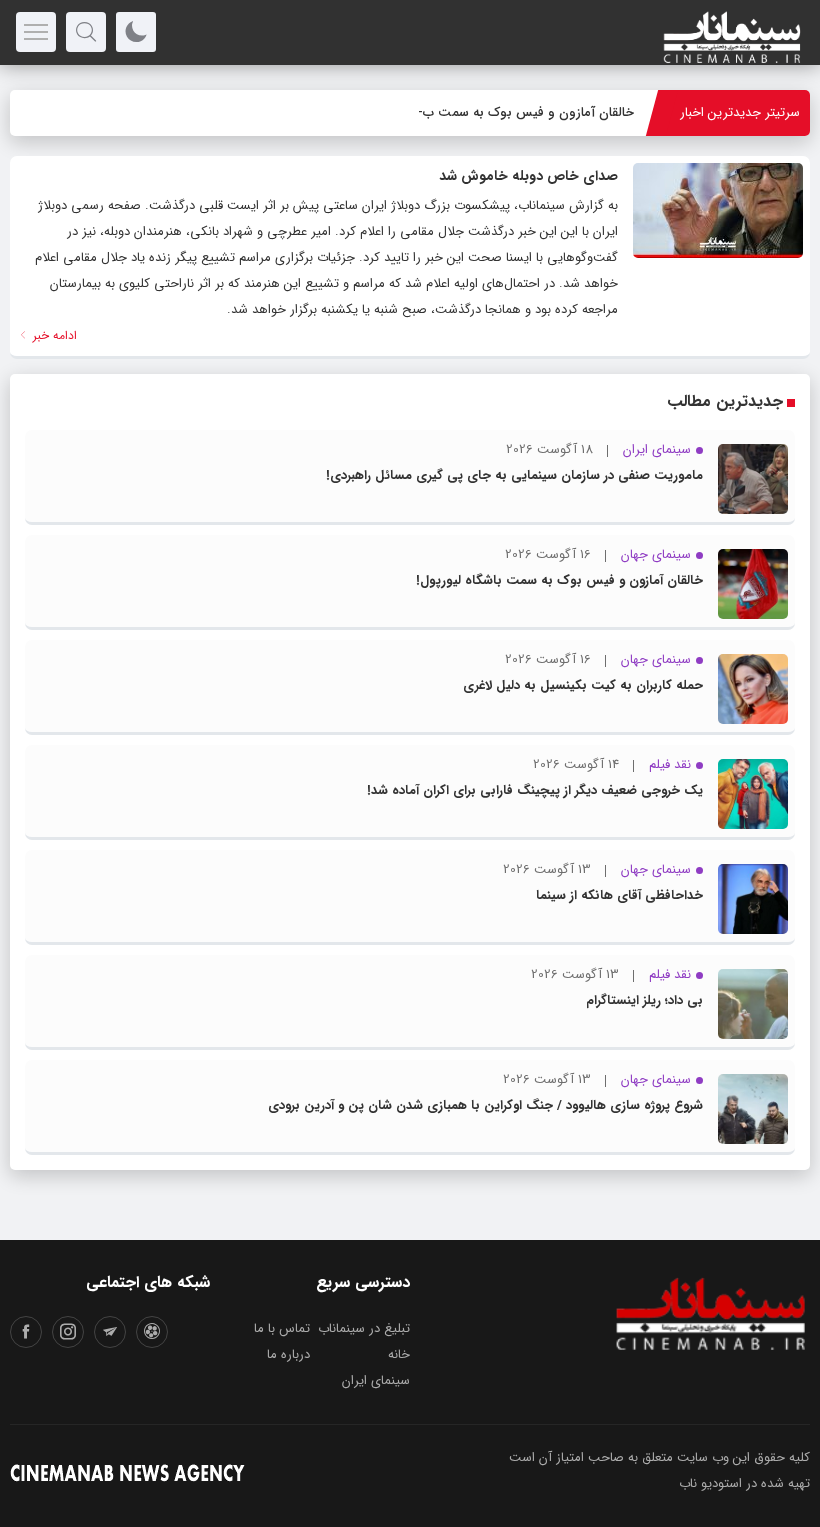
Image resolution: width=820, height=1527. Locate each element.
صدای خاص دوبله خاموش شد (528, 176)
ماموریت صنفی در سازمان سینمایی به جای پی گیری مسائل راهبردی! (514, 475)
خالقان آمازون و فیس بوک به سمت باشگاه (516, 112)
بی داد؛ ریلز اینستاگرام (644, 1000)
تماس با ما (282, 1328)
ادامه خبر (53, 335)
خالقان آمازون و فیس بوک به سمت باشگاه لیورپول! (559, 580)
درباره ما (288, 1354)
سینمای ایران (376, 1380)
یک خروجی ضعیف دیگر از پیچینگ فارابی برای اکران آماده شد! (535, 790)
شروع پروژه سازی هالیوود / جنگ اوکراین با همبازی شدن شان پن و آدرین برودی (485, 1105)
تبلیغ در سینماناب (364, 1328)
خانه (399, 1354)
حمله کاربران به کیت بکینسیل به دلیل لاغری (583, 685)
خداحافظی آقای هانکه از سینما (619, 895)
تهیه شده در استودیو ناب (744, 1483)
